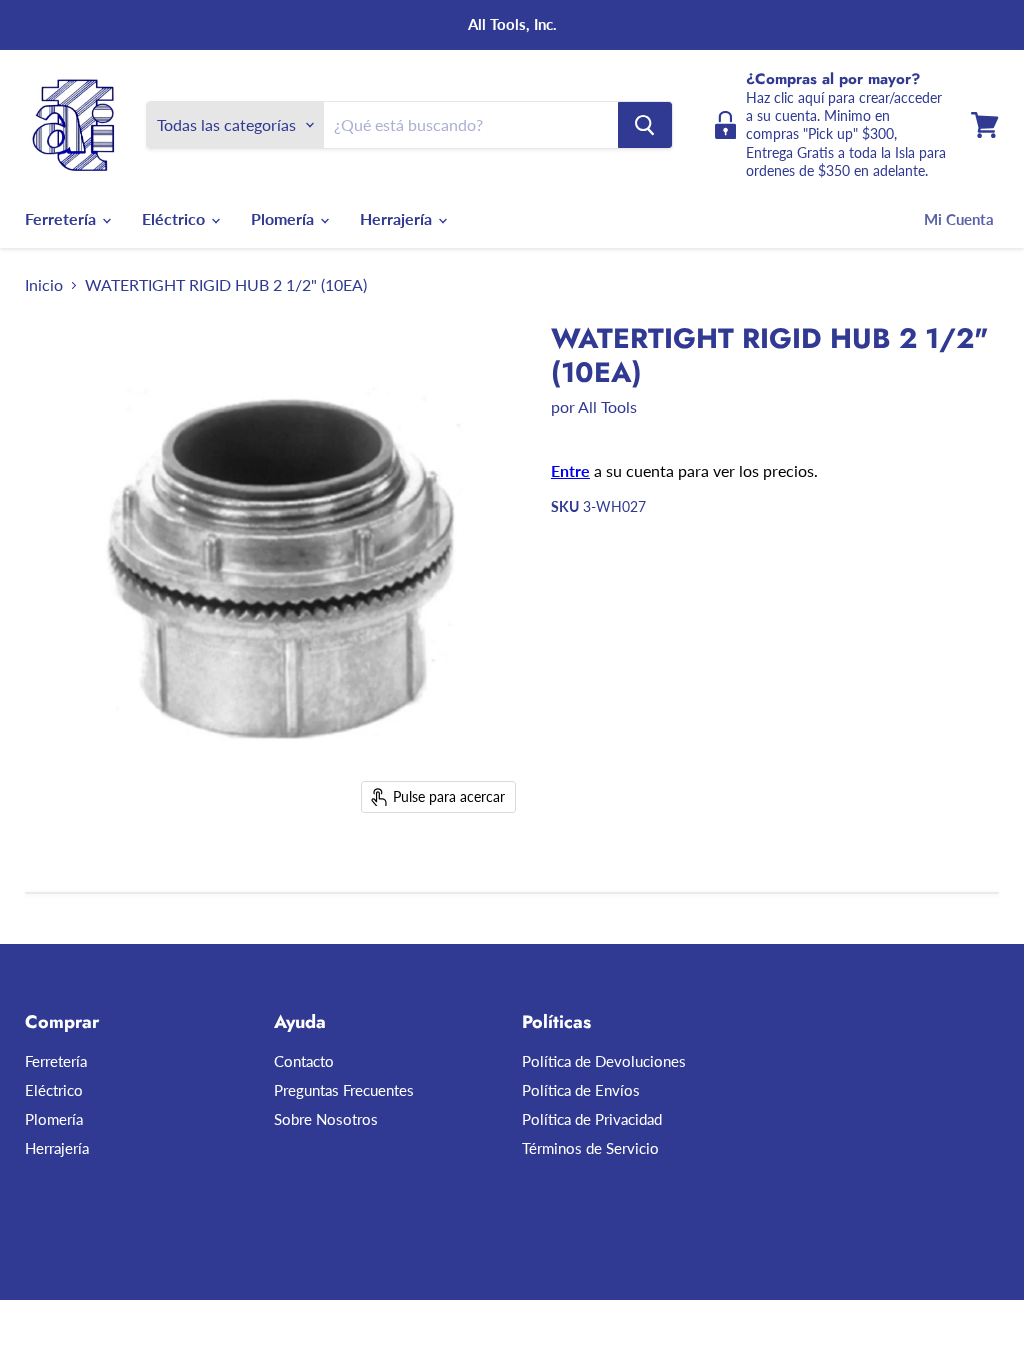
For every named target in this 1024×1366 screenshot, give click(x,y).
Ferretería (62, 218)
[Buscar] (645, 125)
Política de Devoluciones (604, 1061)
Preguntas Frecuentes (344, 1090)
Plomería (284, 218)
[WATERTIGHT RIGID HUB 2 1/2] (55, 874)
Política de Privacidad (592, 1119)
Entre (570, 470)
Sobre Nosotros (326, 1119)
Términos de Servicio (590, 1148)
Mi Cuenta (959, 219)
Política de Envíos (581, 1090)
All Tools (607, 406)
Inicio (44, 285)
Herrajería (398, 218)
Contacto (304, 1061)
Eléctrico (175, 218)
